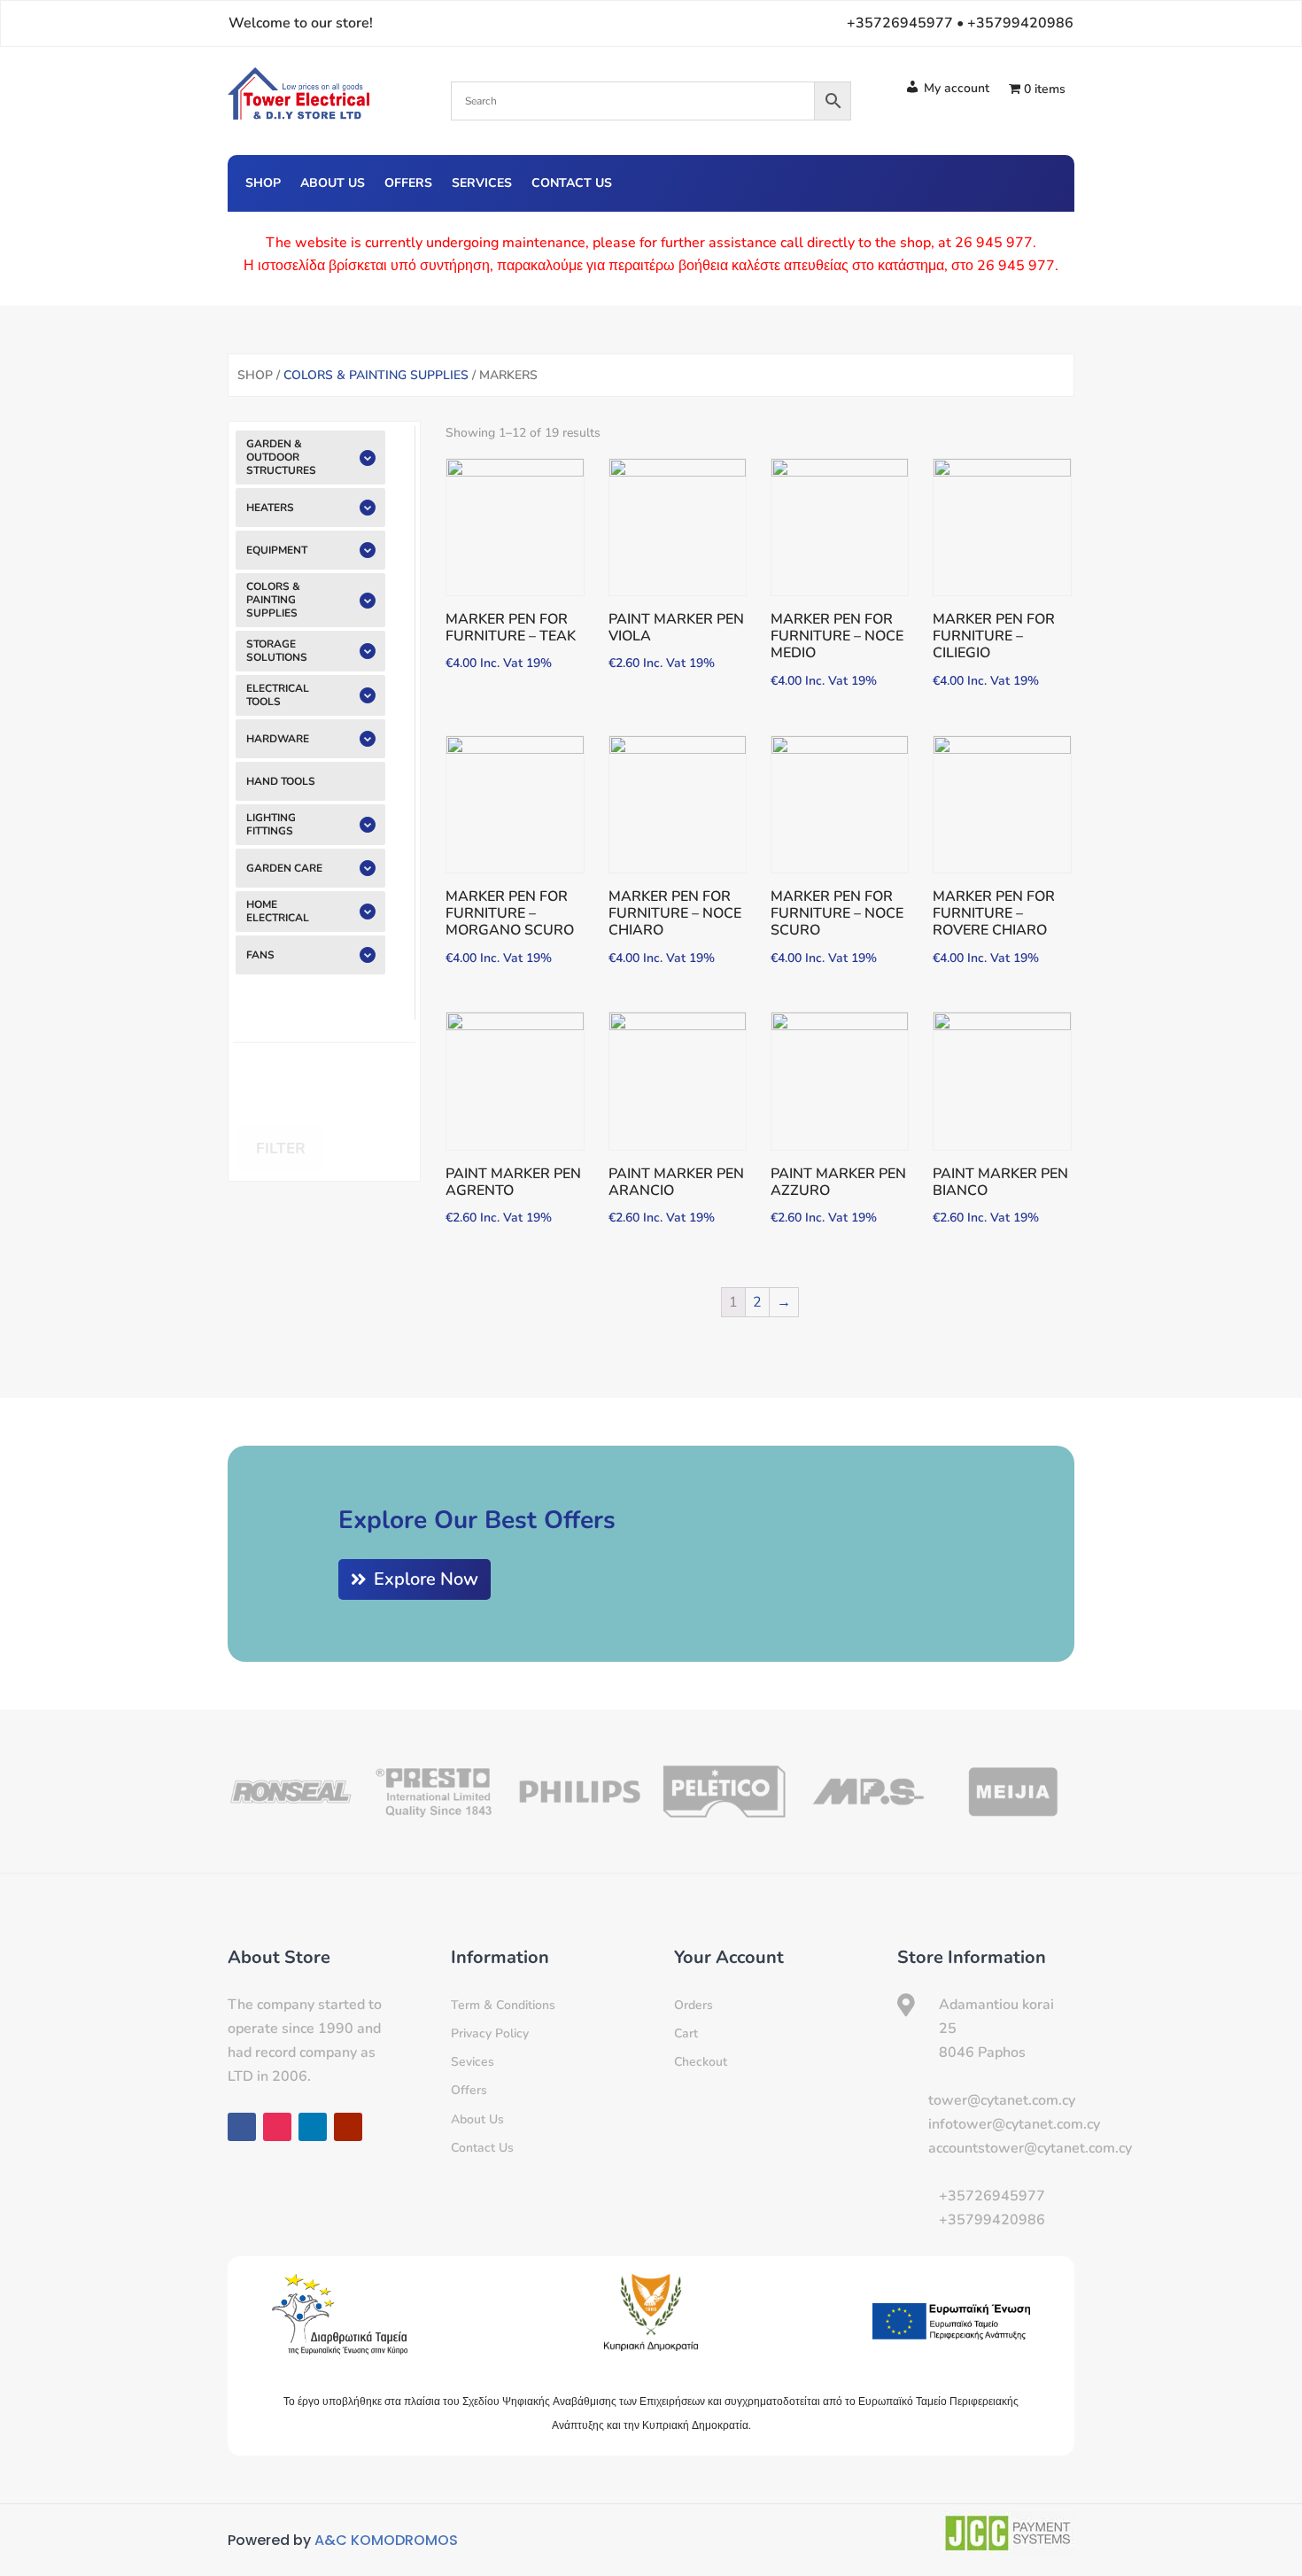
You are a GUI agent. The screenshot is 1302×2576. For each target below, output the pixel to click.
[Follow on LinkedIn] (1007, 181)
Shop (263, 184)
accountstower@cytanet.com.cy (1030, 2148)
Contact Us (572, 184)
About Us (333, 184)
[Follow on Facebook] (936, 181)
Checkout (701, 2062)
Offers (408, 184)
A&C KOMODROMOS (386, 2540)
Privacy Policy (490, 2033)
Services (482, 184)
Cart (686, 2033)
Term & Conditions (503, 2005)
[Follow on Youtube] (1042, 181)
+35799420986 (992, 2220)
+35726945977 (992, 2196)
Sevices (473, 2062)
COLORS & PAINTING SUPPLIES (376, 375)
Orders (694, 2005)
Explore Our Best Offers (477, 1520)
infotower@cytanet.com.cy (1014, 2124)
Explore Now (426, 1579)
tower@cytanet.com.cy (1002, 2100)
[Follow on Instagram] (972, 181)
